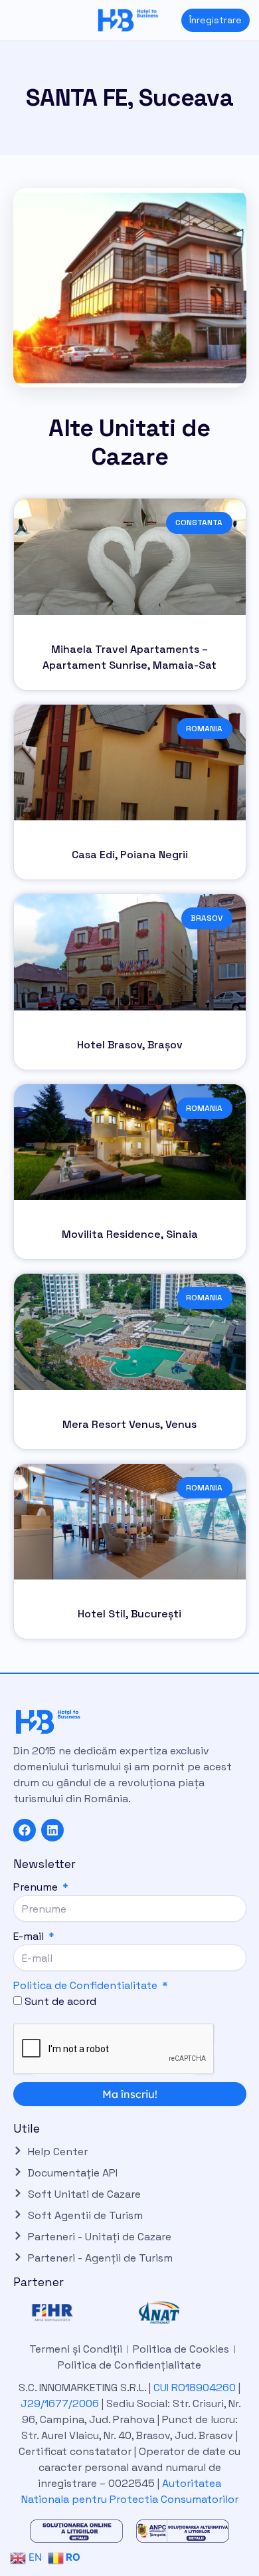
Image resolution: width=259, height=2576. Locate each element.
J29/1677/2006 (61, 2403)
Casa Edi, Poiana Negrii (130, 855)
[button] (10, 20)
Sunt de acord (60, 2001)
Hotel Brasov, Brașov (130, 1045)
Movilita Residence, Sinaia (130, 1234)
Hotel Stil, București (129, 1614)
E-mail (30, 1936)
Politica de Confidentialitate (85, 1985)
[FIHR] (76, 2313)
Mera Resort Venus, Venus (129, 1424)
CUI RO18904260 (195, 2388)
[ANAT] (183, 2313)
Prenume (37, 1887)
